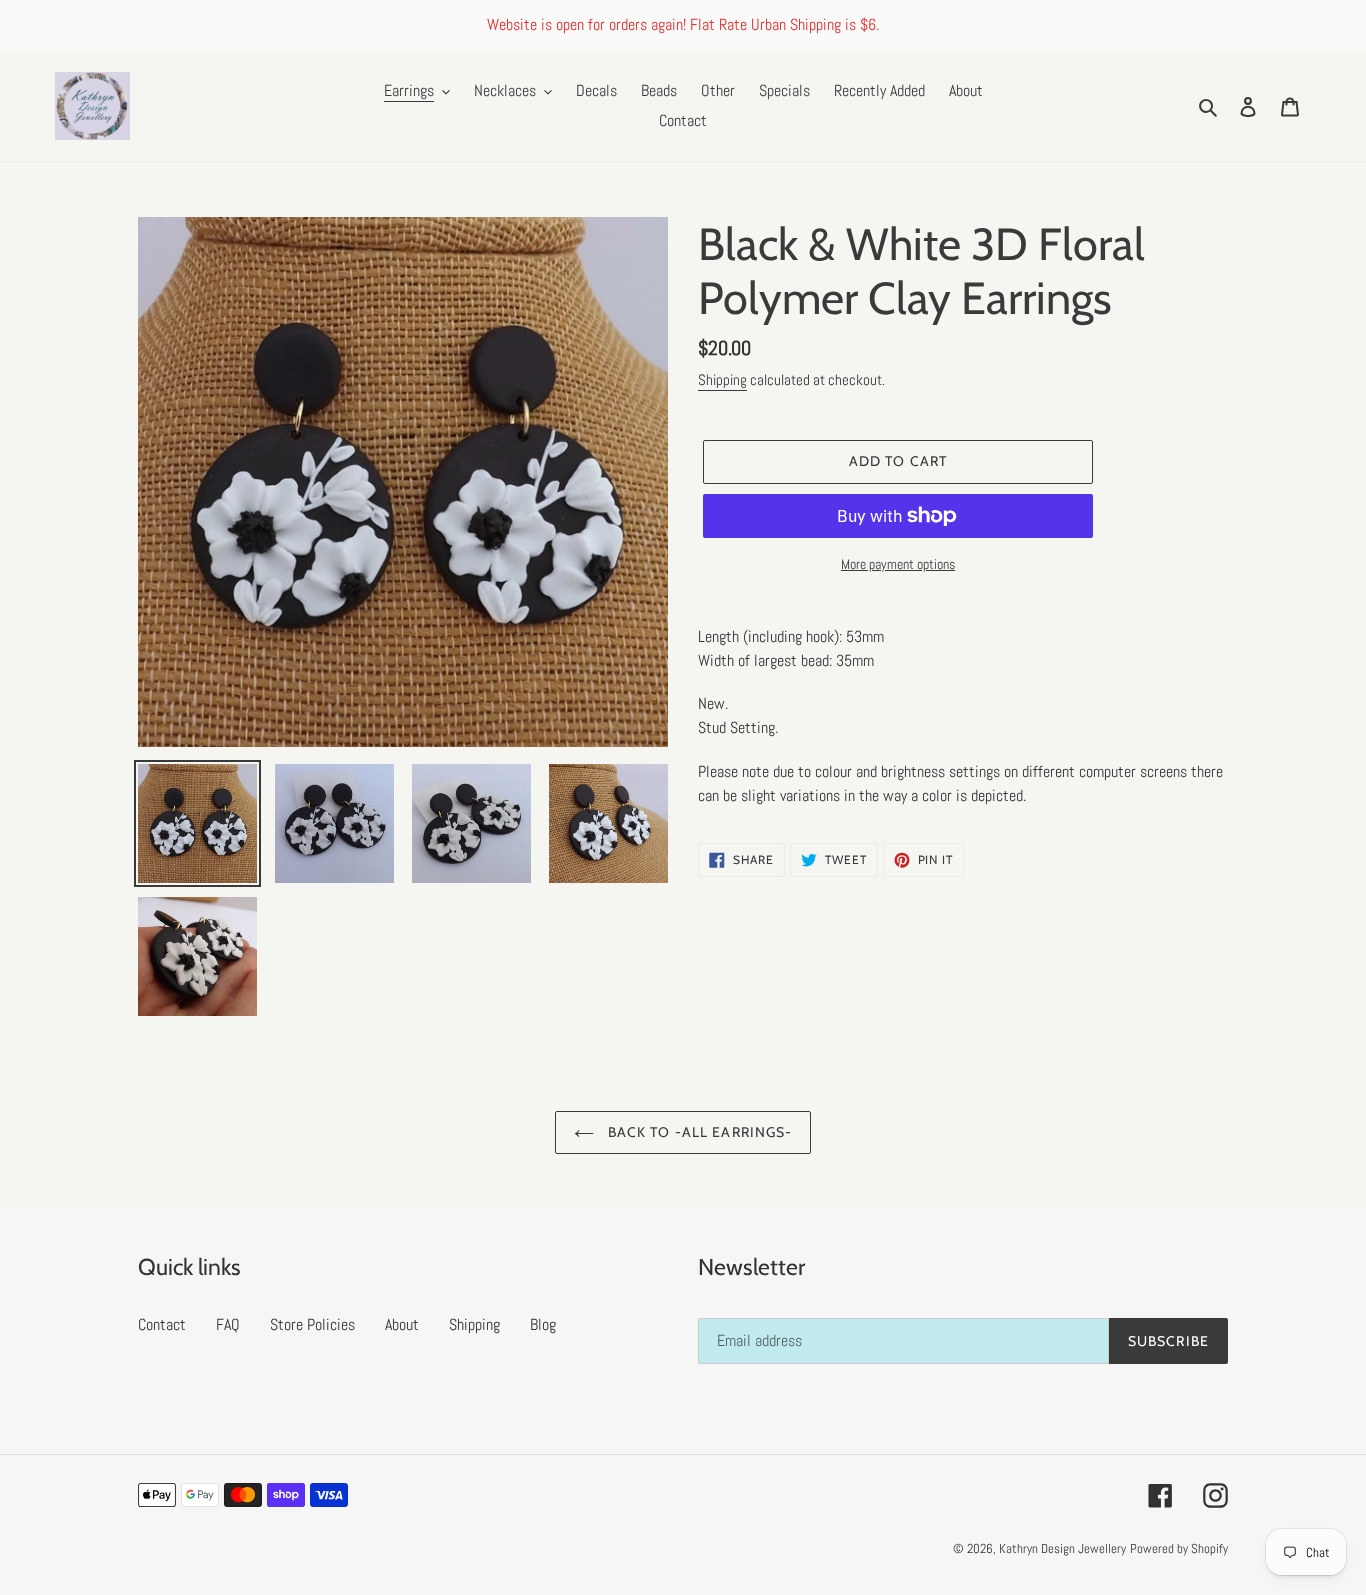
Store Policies (312, 1324)
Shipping (722, 379)
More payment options (898, 564)
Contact (162, 1324)
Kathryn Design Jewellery (1062, 1548)
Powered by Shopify (1179, 1548)
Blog (543, 1324)
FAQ (228, 1324)
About (402, 1324)
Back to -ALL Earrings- (698, 1132)
